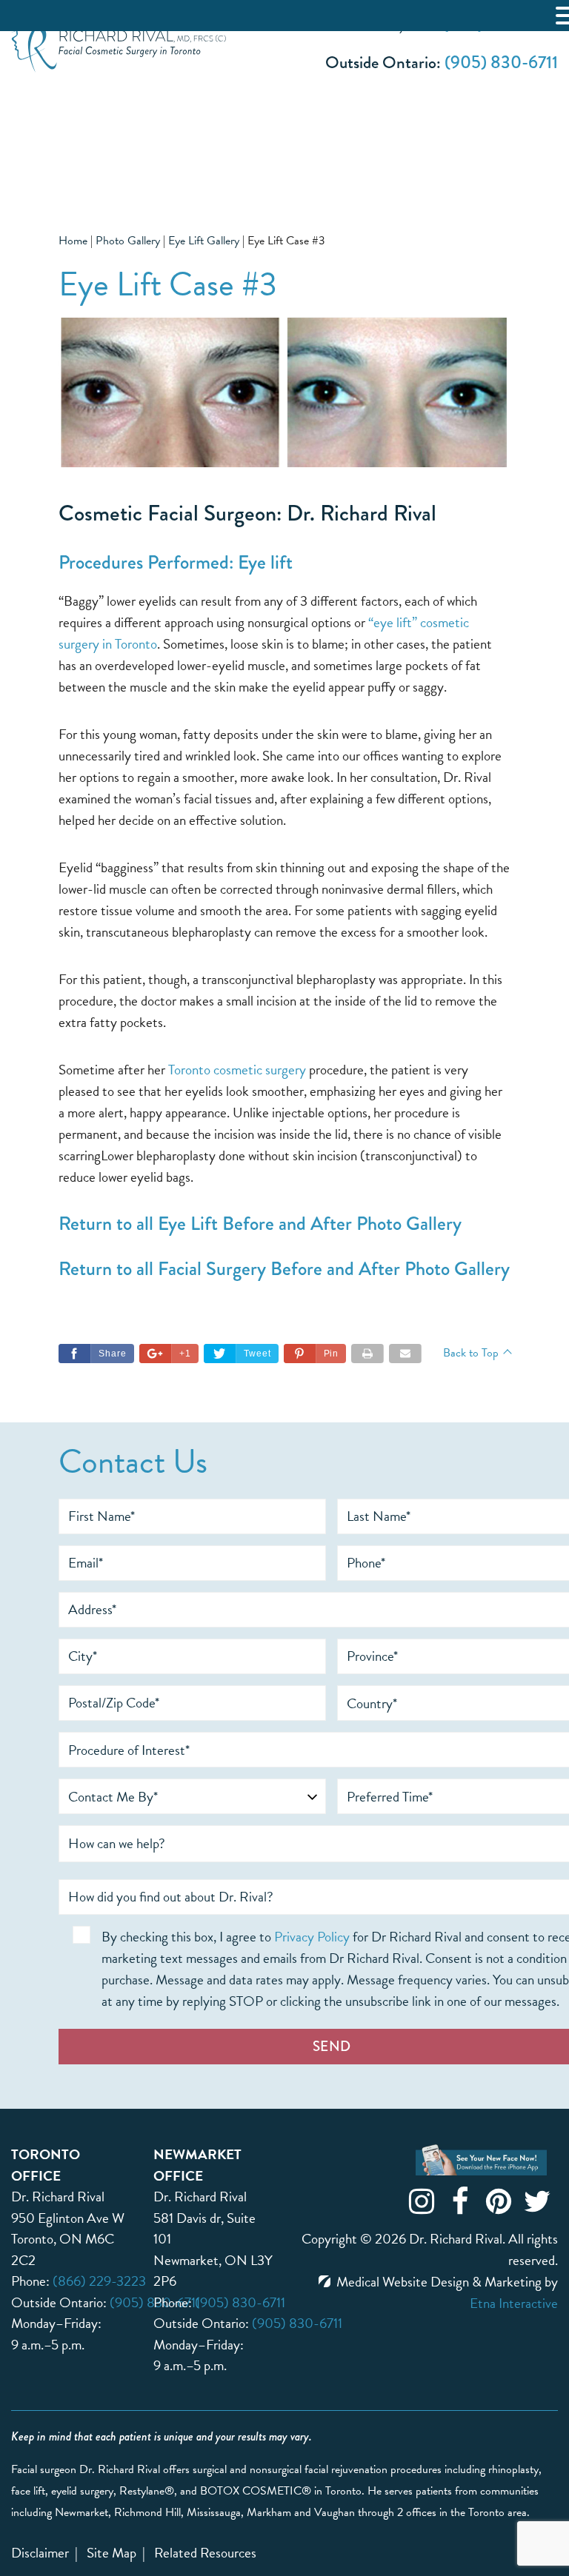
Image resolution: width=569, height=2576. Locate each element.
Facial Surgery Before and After (279, 1268)
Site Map (112, 2553)
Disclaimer (40, 2553)
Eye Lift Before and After (255, 1223)
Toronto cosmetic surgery (237, 1070)
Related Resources (205, 2553)
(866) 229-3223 (99, 2281)
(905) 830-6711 (501, 62)
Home (73, 241)
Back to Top (471, 1353)
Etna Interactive (514, 2303)
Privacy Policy (312, 1937)
